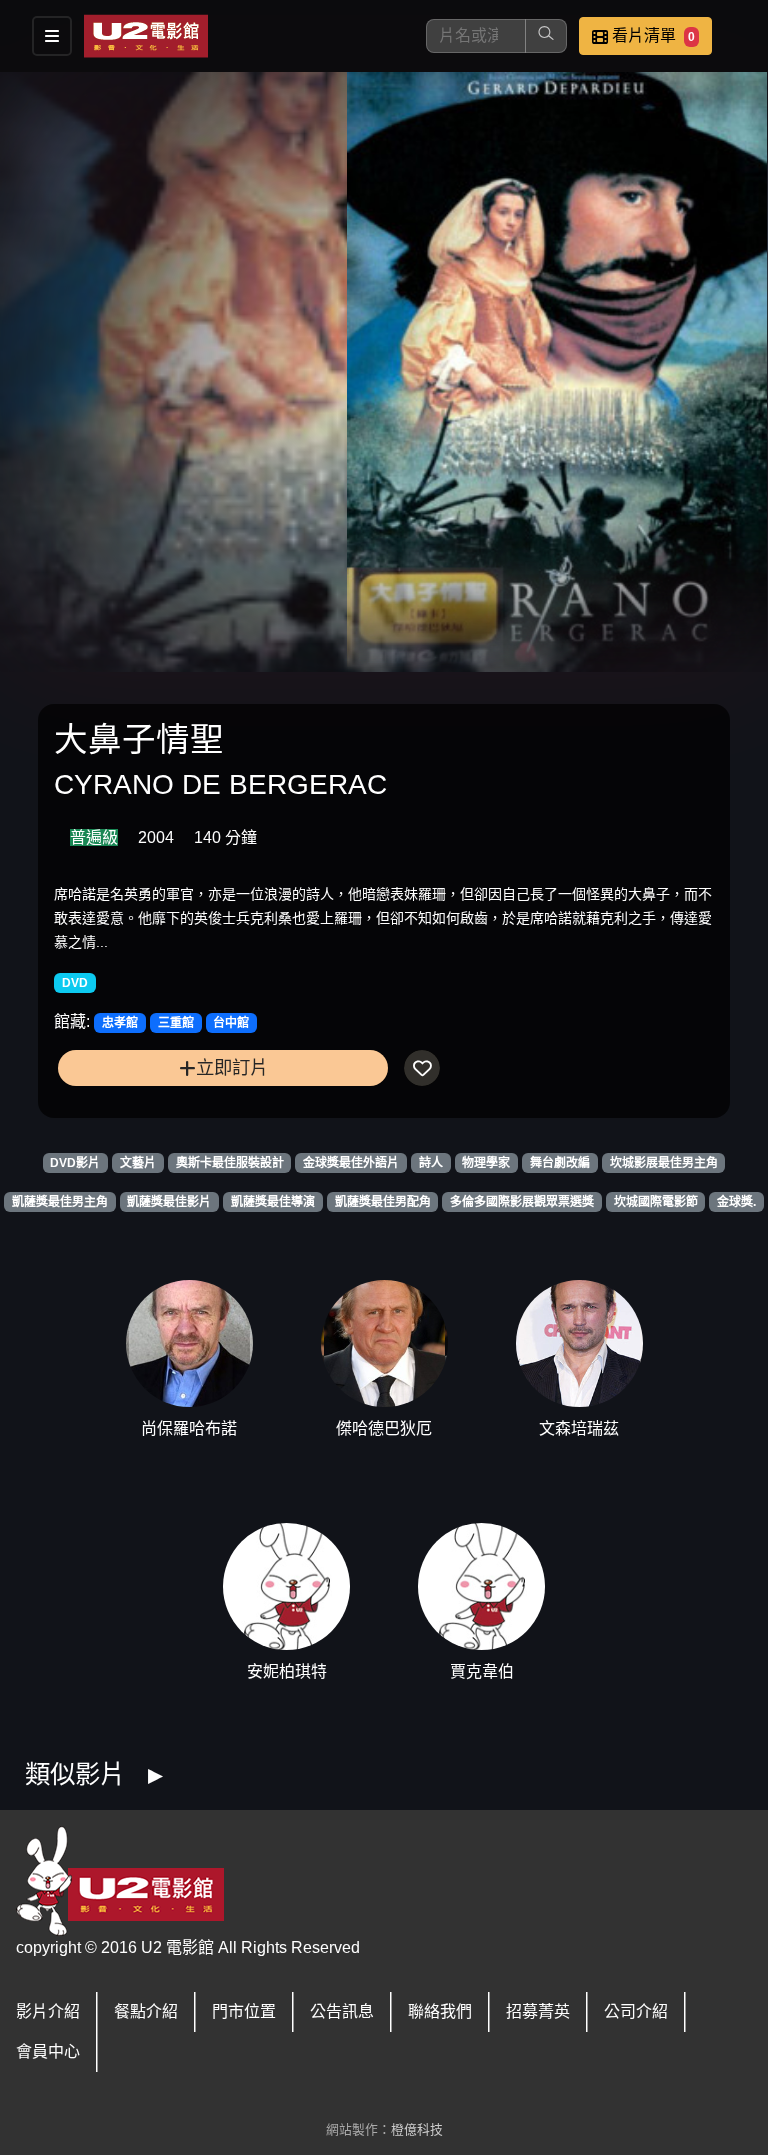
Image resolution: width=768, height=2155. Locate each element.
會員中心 (48, 2051)
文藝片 (138, 1163)
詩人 (431, 1163)
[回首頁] (146, 36)
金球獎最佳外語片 (351, 1163)
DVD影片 (75, 1163)
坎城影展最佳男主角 (664, 1163)
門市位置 (244, 2011)
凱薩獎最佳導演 (273, 1202)
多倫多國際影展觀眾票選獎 (522, 1202)
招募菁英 (538, 2011)
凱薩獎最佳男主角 (60, 1202)
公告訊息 (342, 2011)
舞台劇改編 (560, 1163)
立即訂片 (232, 1067)
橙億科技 (417, 2129)
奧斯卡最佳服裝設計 (230, 1163)
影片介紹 (48, 2011)
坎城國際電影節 (656, 1202)
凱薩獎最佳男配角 (383, 1202)
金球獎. (736, 1202)
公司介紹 (636, 2011)
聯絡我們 (440, 2011)
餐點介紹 (146, 2011)
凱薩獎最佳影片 (169, 1202)
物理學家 (486, 1163)
